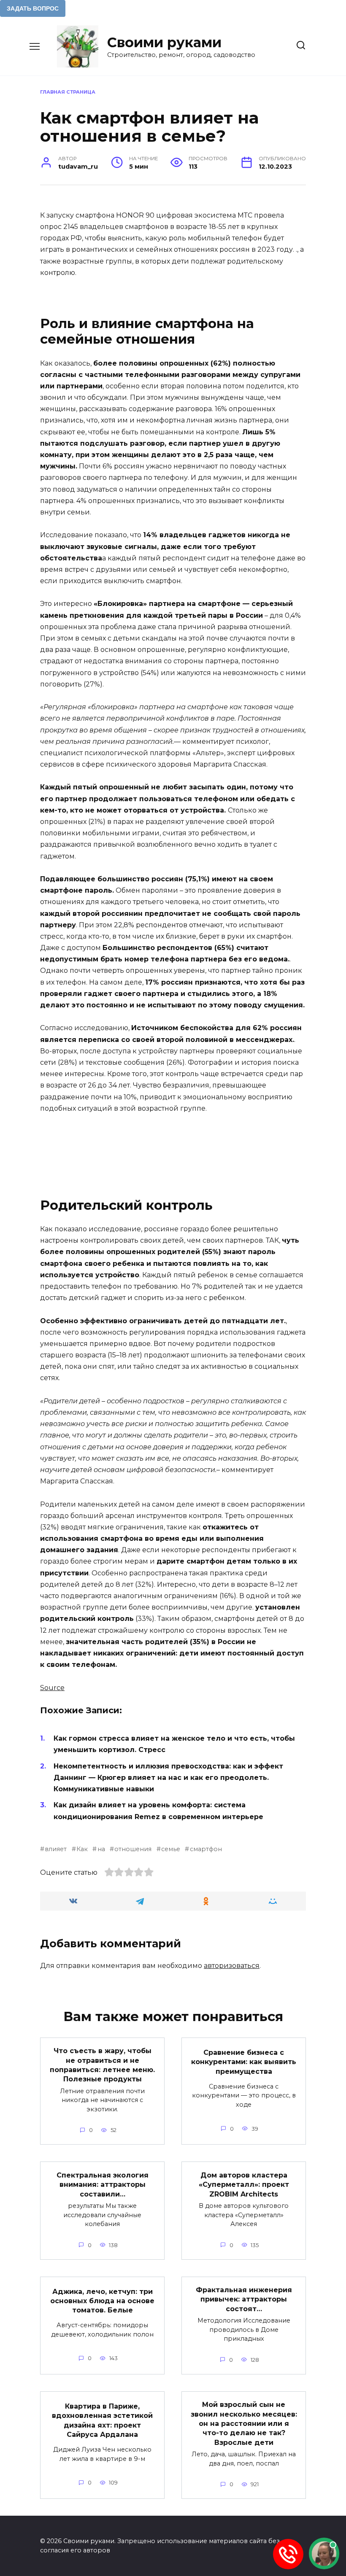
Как (82, 1849)
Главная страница (68, 92)
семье (171, 1849)
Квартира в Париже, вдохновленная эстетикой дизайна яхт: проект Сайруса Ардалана (102, 2420)
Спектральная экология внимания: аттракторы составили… (103, 2184)
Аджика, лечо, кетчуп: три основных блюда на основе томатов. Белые (102, 2301)
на (101, 1849)
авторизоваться (232, 1966)
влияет (56, 1849)
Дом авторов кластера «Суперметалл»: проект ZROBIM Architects (244, 2184)
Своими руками (164, 42)
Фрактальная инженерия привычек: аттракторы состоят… (244, 2299)
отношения (133, 1849)
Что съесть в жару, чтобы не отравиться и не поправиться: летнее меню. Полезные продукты (102, 2065)
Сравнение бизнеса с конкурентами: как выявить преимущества (244, 2062)
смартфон (206, 1849)
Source (52, 1688)
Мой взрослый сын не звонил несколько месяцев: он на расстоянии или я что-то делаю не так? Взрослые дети (244, 2424)
